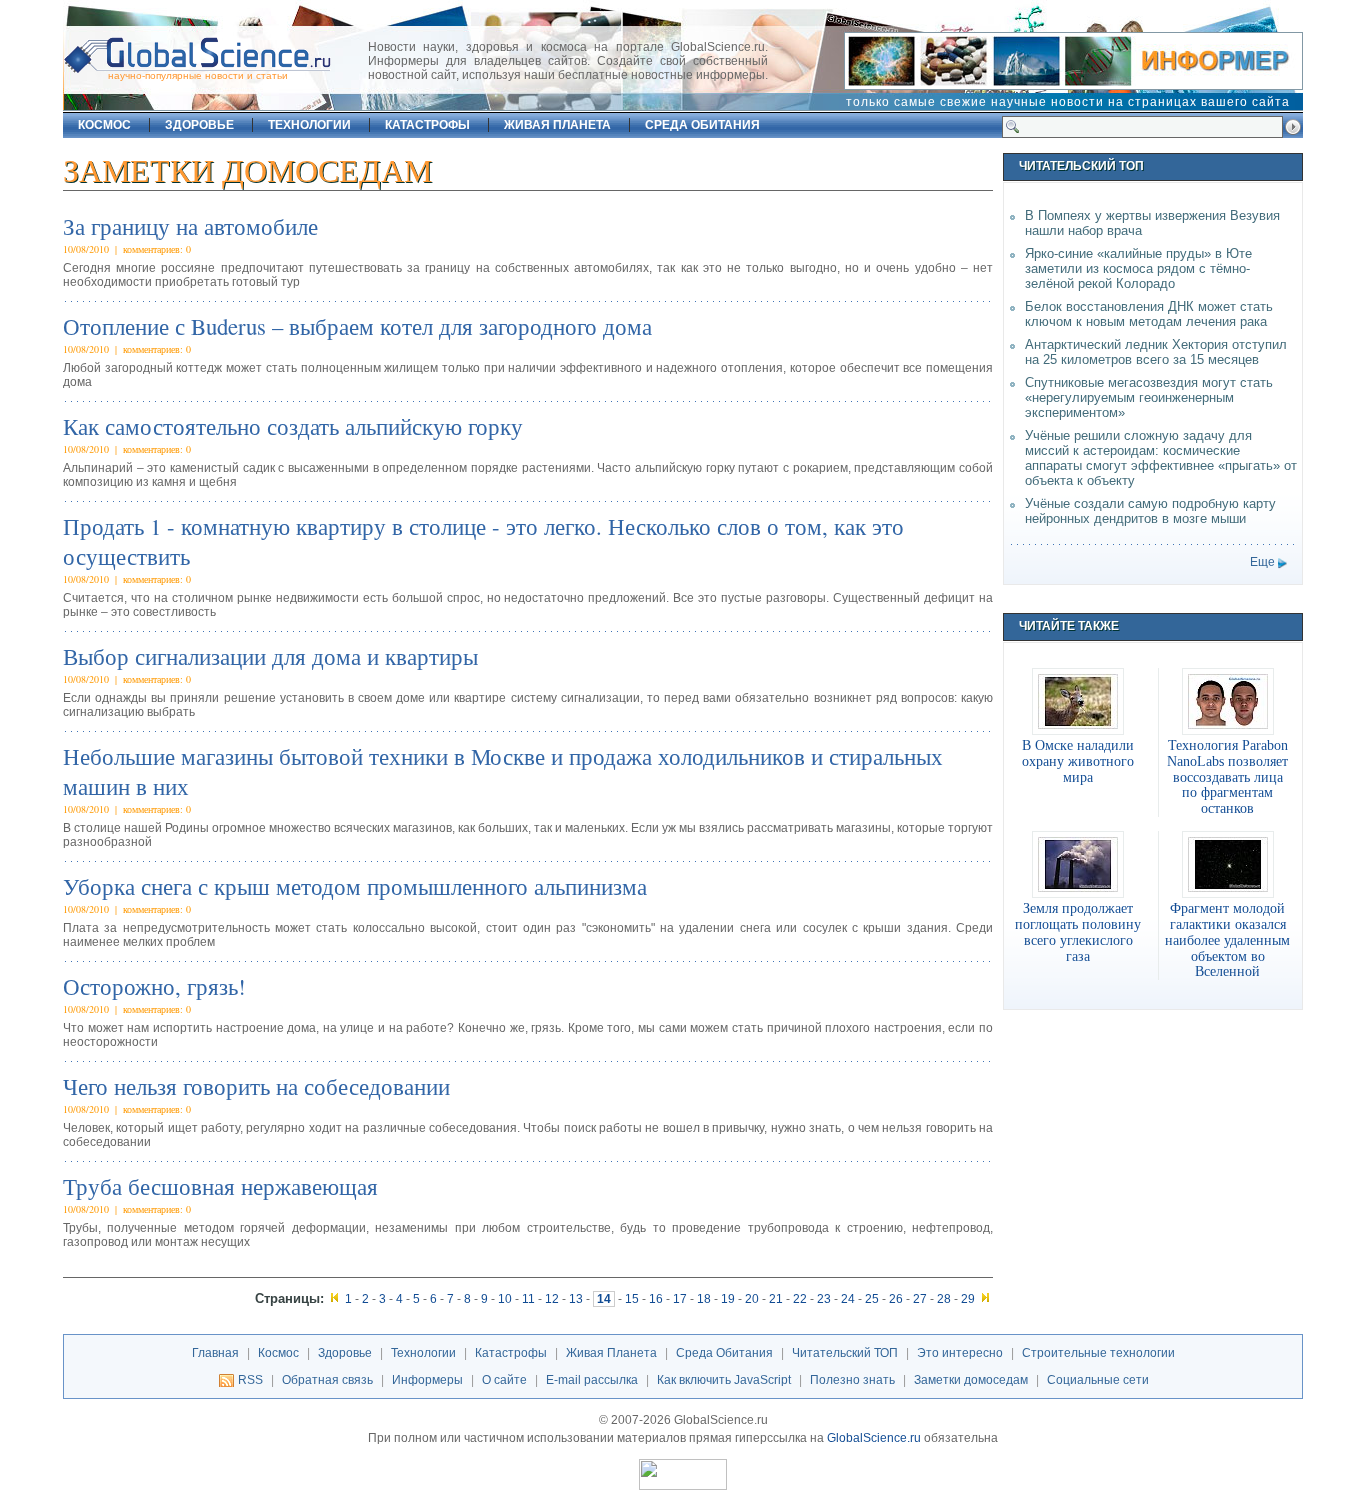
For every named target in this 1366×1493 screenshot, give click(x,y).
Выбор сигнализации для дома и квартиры (270, 656)
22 (800, 1299)
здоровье (199, 125)
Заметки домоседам (971, 1380)
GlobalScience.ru (874, 1438)
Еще (1262, 562)
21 (776, 1299)
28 (944, 1299)
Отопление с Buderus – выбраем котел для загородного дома (357, 326)
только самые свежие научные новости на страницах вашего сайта (1068, 102)
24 (848, 1299)
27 (920, 1299)
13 (576, 1299)
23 (824, 1299)
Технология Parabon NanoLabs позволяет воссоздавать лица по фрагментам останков (1227, 776)
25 (872, 1299)
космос (104, 125)
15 (632, 1299)
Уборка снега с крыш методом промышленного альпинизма (355, 886)
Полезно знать (852, 1380)
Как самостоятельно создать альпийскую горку (293, 426)
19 (728, 1299)
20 (752, 1299)
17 (680, 1299)
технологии (309, 125)
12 (552, 1299)
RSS (250, 1380)
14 (604, 1299)
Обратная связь (327, 1380)
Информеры (427, 1380)
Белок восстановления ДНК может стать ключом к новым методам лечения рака (1149, 314)
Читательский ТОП (845, 1353)
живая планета (557, 125)
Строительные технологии (1098, 1353)
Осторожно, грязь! (154, 986)
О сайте (504, 1380)
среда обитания (702, 125)
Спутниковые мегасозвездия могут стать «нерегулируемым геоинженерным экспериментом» (1149, 397)
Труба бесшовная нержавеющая (220, 1186)
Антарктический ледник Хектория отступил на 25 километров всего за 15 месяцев (1156, 352)
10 (505, 1299)
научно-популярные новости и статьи (198, 75)
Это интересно (960, 1353)
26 (896, 1299)
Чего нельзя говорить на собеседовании (256, 1086)
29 (968, 1299)
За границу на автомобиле (190, 226)
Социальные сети (1098, 1380)
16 (656, 1299)
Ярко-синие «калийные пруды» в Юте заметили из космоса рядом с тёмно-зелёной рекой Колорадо (1138, 268)
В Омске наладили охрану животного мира (1078, 761)
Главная (215, 1353)
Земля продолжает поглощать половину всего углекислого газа (1078, 932)
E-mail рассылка (592, 1380)
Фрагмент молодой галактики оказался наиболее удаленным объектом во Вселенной (1227, 939)
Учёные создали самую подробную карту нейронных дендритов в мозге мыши (1150, 511)
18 (704, 1299)
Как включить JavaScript (724, 1380)
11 (528, 1299)
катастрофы (427, 125)
